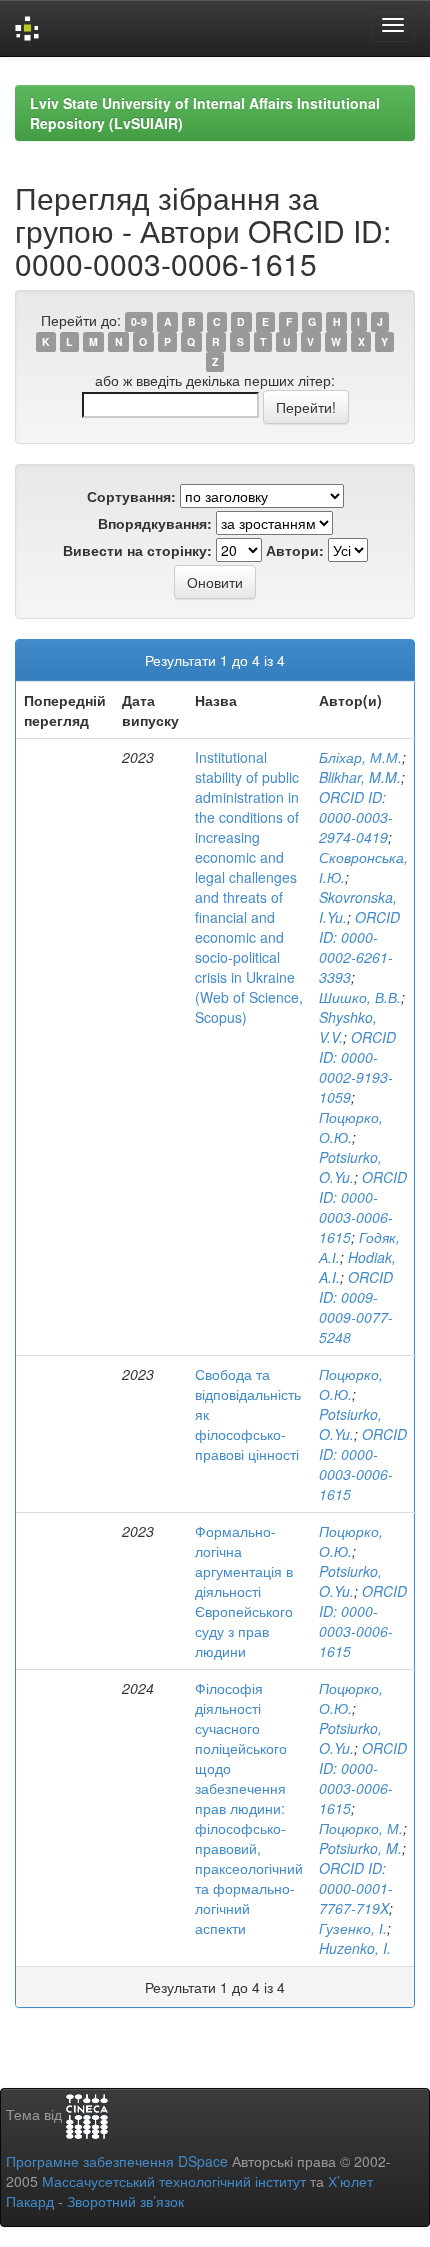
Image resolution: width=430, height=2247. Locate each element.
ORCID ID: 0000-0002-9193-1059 (357, 1067)
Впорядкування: (155, 523)
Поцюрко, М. (361, 1828)
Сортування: (131, 496)
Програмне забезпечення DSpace (117, 2161)
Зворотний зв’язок (125, 2201)
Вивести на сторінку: (137, 550)
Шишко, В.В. (360, 997)
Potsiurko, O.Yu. (350, 1167)
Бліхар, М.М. (360, 757)
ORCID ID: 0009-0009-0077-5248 (356, 1307)
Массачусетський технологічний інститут (174, 2181)
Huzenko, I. (355, 1948)
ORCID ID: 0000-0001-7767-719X (356, 1888)
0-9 (139, 321)
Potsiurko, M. (360, 1848)
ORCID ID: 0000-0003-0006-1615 (363, 1207)
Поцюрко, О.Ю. (351, 1127)
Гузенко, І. (353, 1928)
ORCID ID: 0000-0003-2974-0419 (356, 817)
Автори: (295, 550)
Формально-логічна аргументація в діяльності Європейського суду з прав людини (244, 1591)
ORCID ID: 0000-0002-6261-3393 (359, 947)
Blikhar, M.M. (360, 777)
